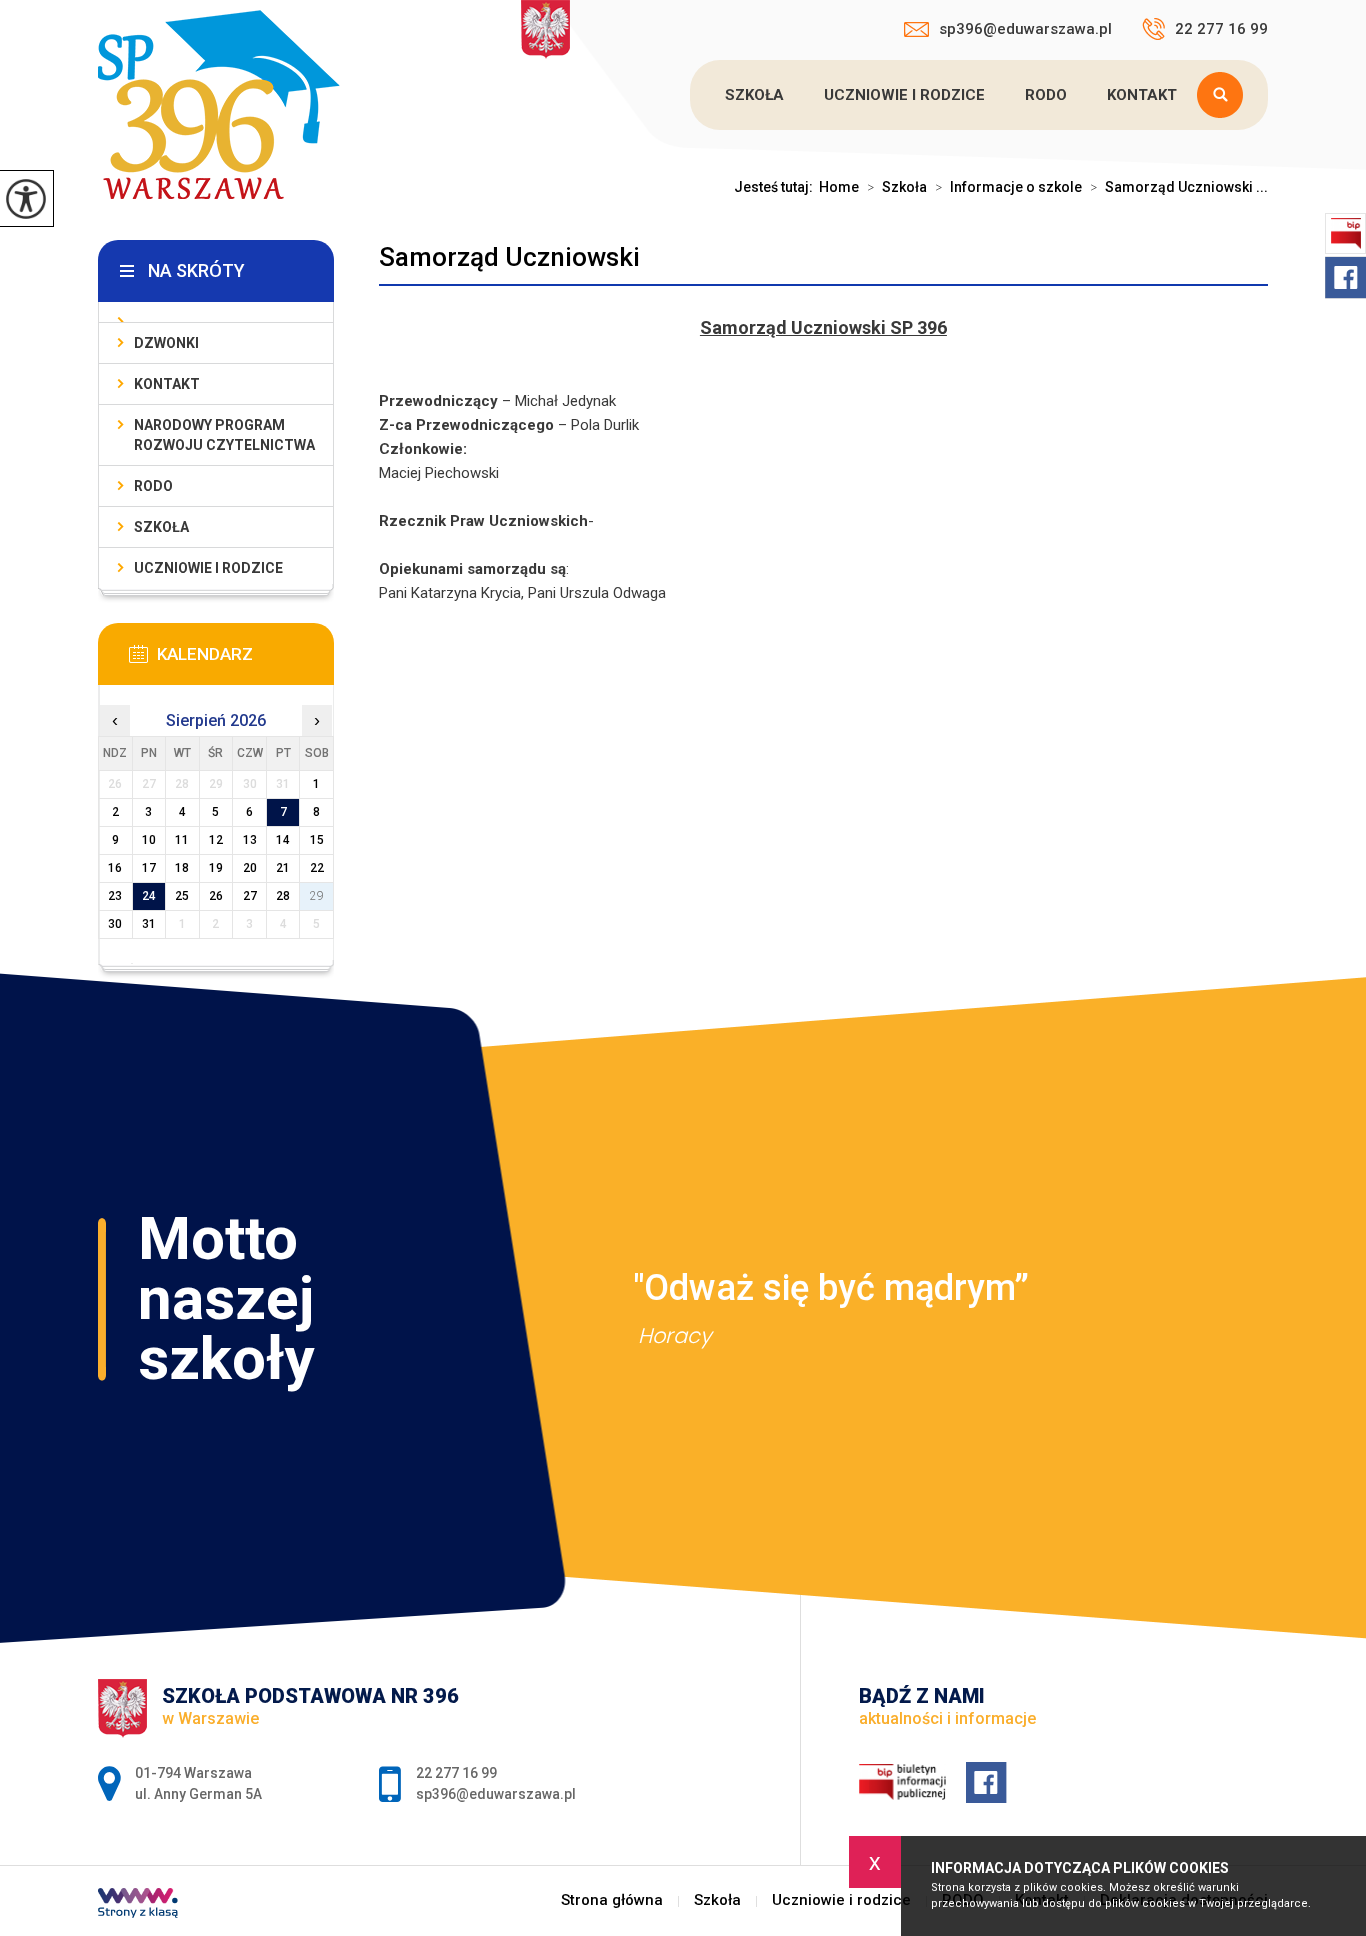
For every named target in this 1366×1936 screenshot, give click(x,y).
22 (317, 868)
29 (317, 896)
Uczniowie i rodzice (904, 95)
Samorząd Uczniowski (509, 257)
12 (216, 840)
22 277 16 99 (1221, 29)
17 (149, 868)
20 (250, 868)
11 (182, 840)
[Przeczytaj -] (216, 312)
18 (182, 868)
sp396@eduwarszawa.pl (1025, 29)
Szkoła (754, 95)
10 (149, 840)
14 (283, 840)
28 (283, 896)
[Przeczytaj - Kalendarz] (246, 660)
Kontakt (1142, 95)
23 (115, 896)
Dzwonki (166, 343)
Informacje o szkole (1008, 187)
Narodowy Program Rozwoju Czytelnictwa (224, 435)
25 (182, 896)
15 (317, 840)
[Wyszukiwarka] (1225, 95)
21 (283, 868)
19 (216, 868)
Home (839, 187)
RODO (1046, 95)
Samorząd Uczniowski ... (1179, 187)
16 (115, 868)
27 (250, 896)
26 (216, 896)
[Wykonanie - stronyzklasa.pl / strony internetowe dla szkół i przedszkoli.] (138, 1905)
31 (149, 924)
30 (115, 924)
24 (149, 896)
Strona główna (612, 1900)
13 (250, 840)
